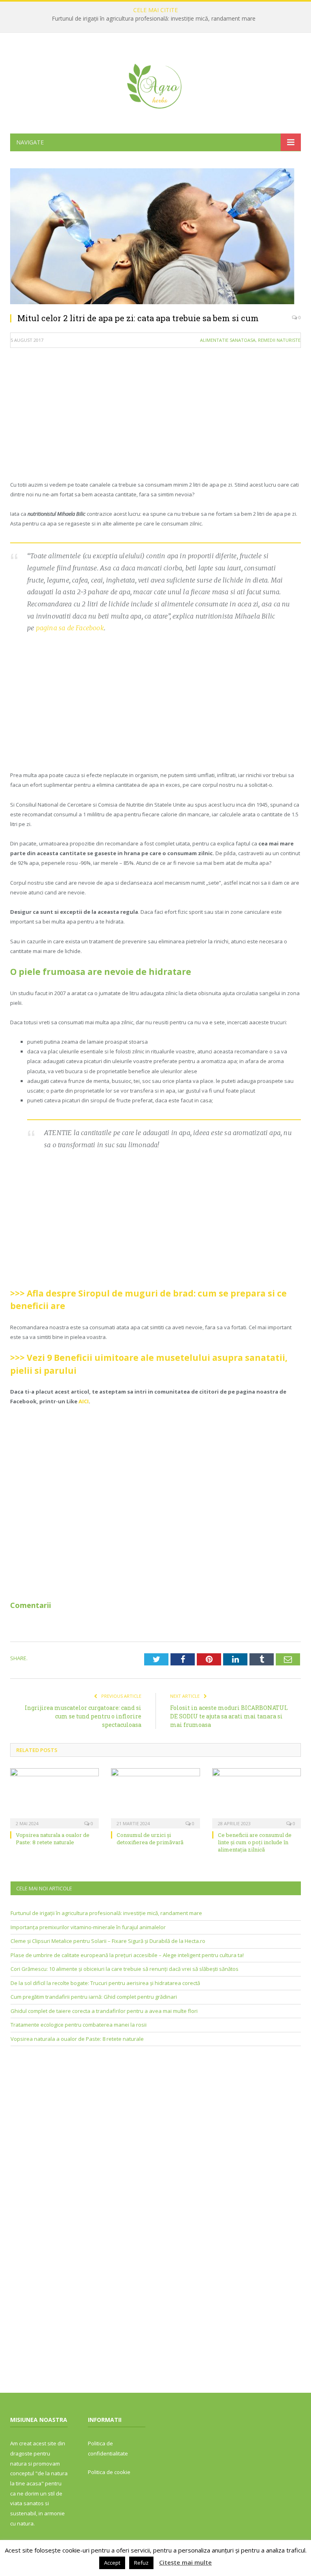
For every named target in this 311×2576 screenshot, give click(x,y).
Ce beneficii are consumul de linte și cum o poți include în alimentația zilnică (255, 1842)
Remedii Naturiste (279, 340)
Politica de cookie (109, 2472)
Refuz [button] (141, 2563)
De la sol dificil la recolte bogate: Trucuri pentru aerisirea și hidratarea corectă (105, 1983)
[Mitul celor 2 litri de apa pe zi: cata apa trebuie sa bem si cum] (155, 237)
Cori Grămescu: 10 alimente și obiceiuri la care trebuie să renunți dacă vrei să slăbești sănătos (125, 1969)
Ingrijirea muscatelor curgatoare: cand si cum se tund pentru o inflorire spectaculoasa (83, 1716)
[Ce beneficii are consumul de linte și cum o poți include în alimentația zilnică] (257, 1797)
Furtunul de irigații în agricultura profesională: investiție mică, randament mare (154, 19)
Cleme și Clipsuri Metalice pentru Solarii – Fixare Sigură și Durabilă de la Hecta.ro (108, 1941)
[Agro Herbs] (155, 84)
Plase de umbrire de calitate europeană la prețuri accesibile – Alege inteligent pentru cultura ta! (127, 1955)
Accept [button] (112, 2563)
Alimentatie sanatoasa (228, 340)
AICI (84, 1401)
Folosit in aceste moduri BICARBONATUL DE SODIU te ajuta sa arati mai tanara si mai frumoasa (229, 1716)
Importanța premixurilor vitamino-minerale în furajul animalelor (88, 1927)
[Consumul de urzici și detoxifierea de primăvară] (155, 1797)
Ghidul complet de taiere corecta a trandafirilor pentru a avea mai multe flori (104, 2011)
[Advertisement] (155, 413)
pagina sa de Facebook (70, 628)
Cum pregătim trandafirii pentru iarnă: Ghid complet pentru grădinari (94, 1997)
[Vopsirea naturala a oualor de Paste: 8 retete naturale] (54, 1797)
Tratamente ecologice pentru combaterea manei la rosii (79, 2025)
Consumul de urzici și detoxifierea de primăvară (150, 1839)
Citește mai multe (185, 2562)
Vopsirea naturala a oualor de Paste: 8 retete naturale (53, 1839)
